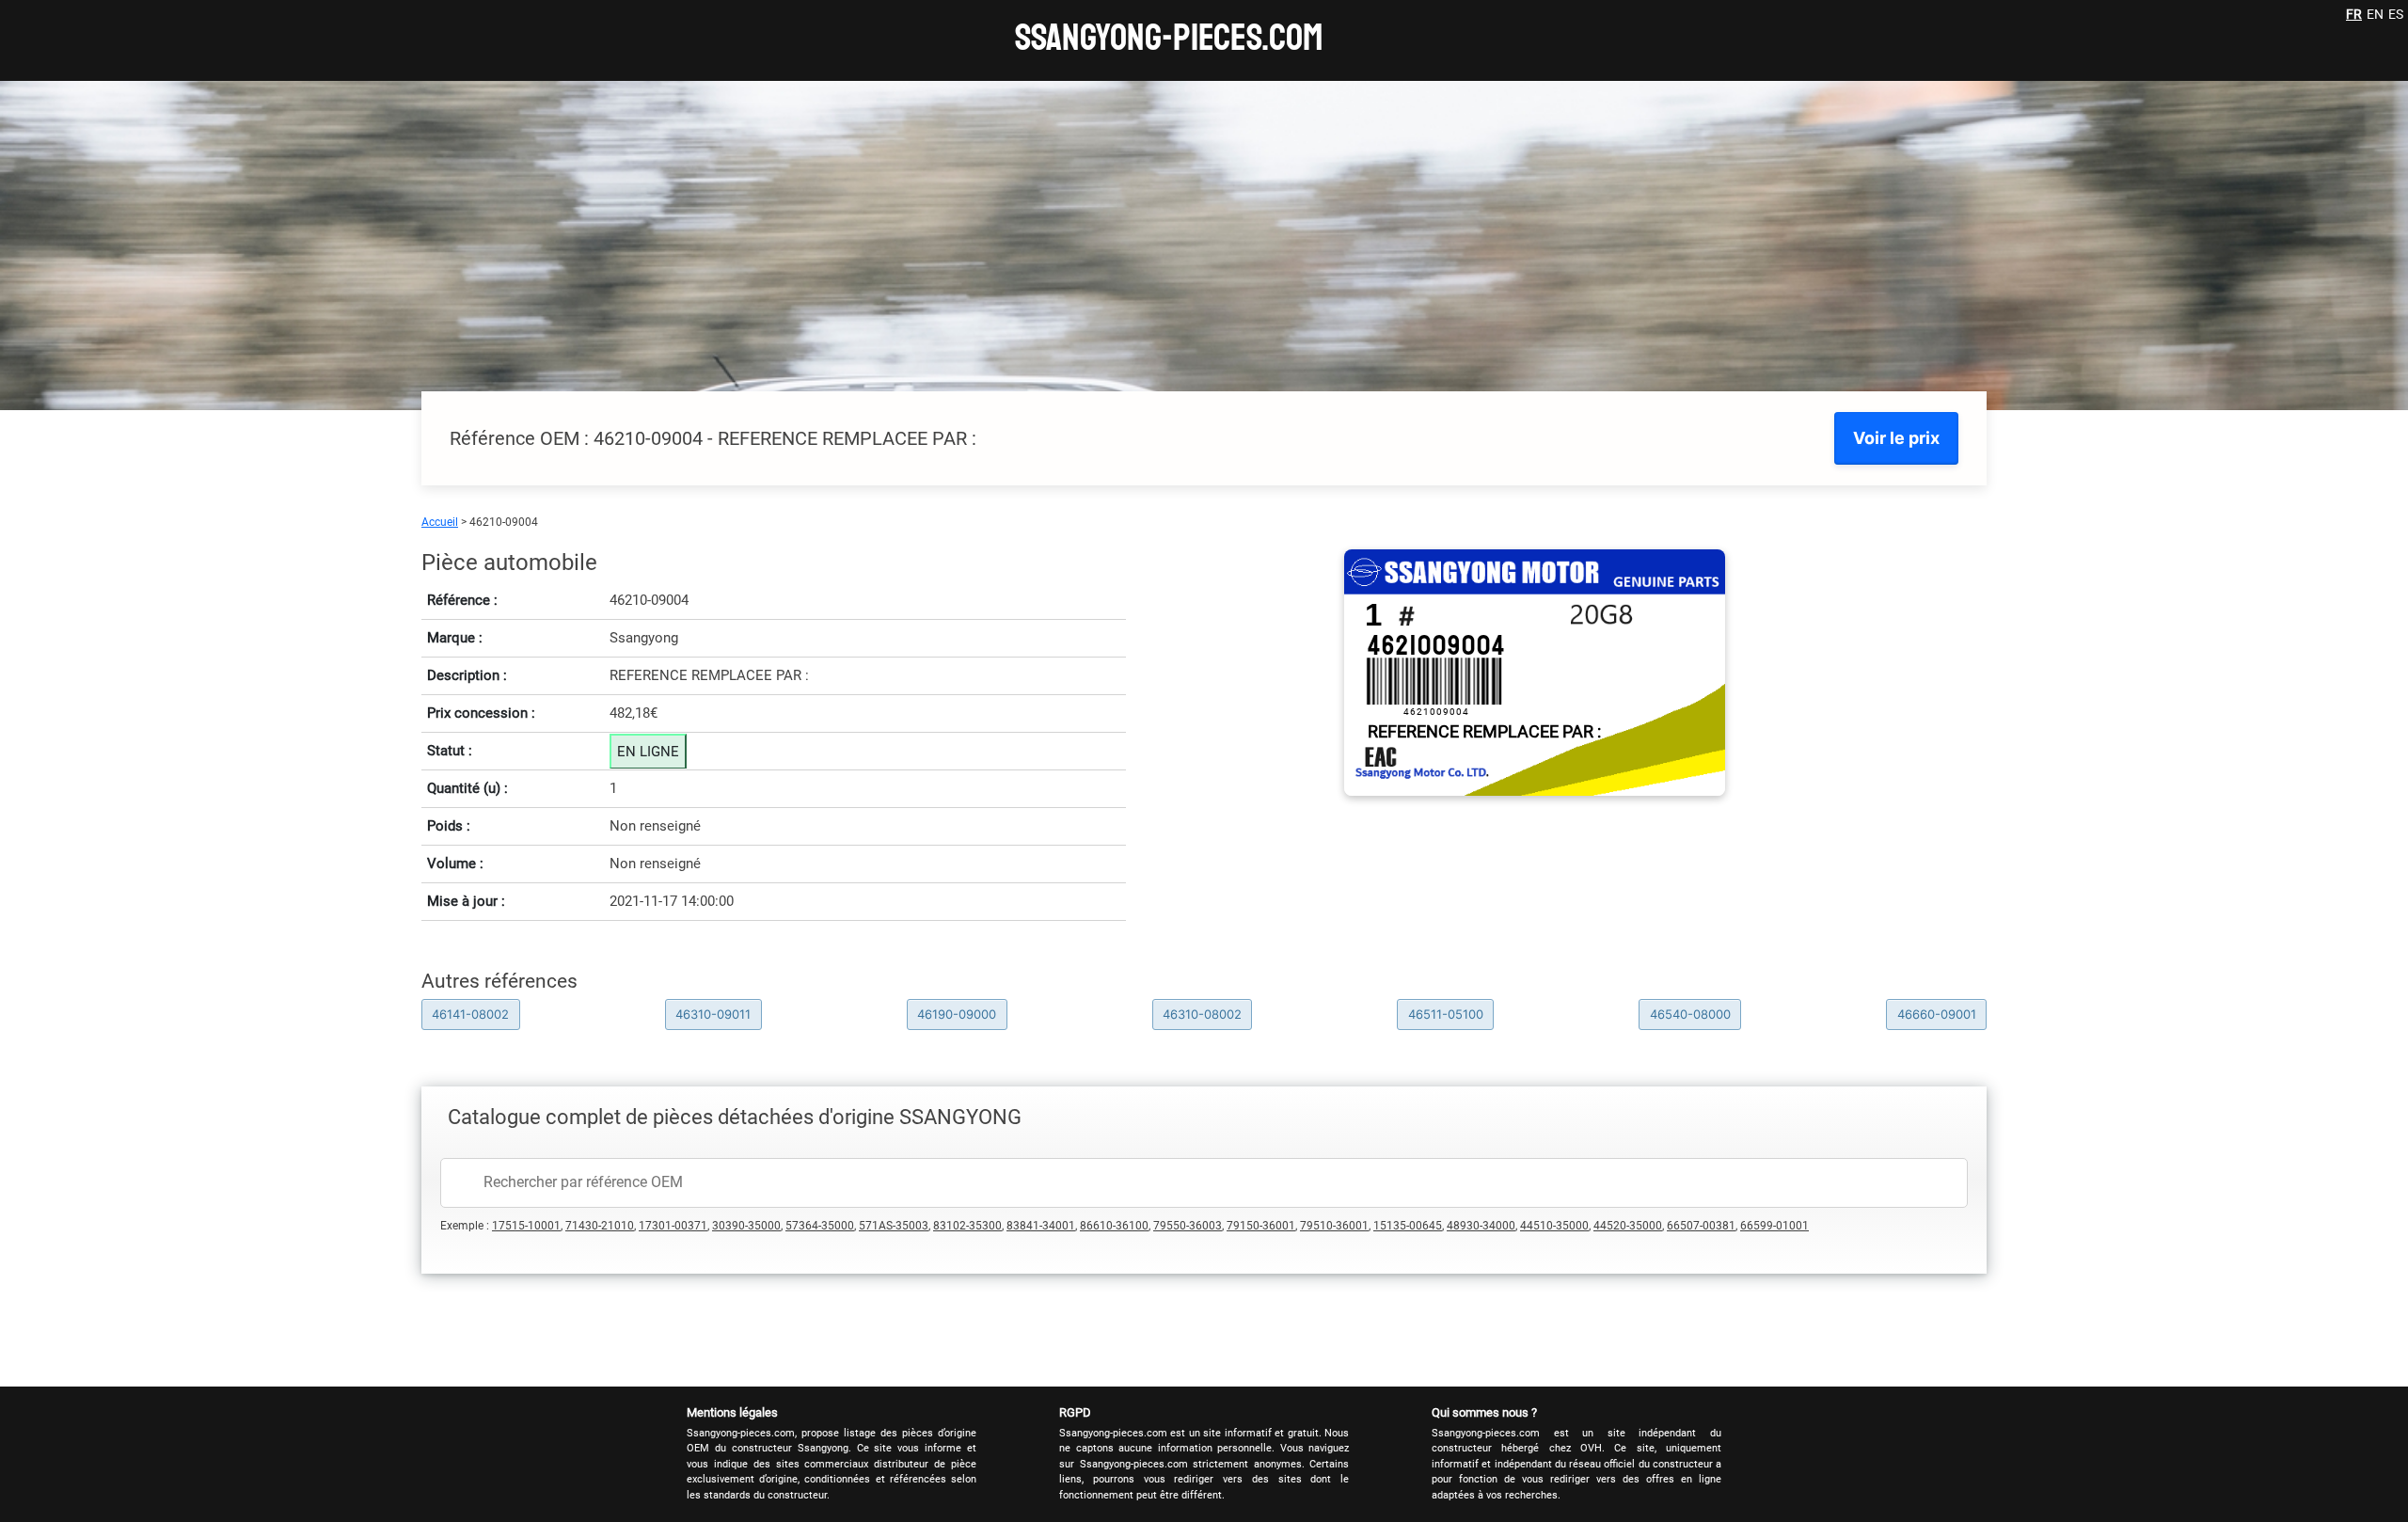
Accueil (440, 522)
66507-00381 (1701, 1226)
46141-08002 (470, 1014)
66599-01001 (1774, 1226)
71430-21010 (600, 1226)
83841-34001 (1041, 1226)
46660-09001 (1937, 1014)
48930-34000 (1481, 1226)
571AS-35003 (894, 1226)
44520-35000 (1628, 1226)
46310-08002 (1202, 1014)
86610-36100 (1114, 1226)
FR (2354, 14)
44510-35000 (1554, 1226)
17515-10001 (526, 1226)
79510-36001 (1334, 1226)
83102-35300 (967, 1226)
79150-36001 (1261, 1226)
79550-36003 (1188, 1226)
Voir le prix (1896, 438)
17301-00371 (673, 1226)
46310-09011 (713, 1014)
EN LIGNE (648, 752)
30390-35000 (746, 1226)
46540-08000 (1690, 1014)
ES (2396, 14)
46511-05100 (1446, 1014)
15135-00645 (1408, 1226)
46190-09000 (957, 1014)
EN (2375, 14)
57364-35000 (820, 1226)
